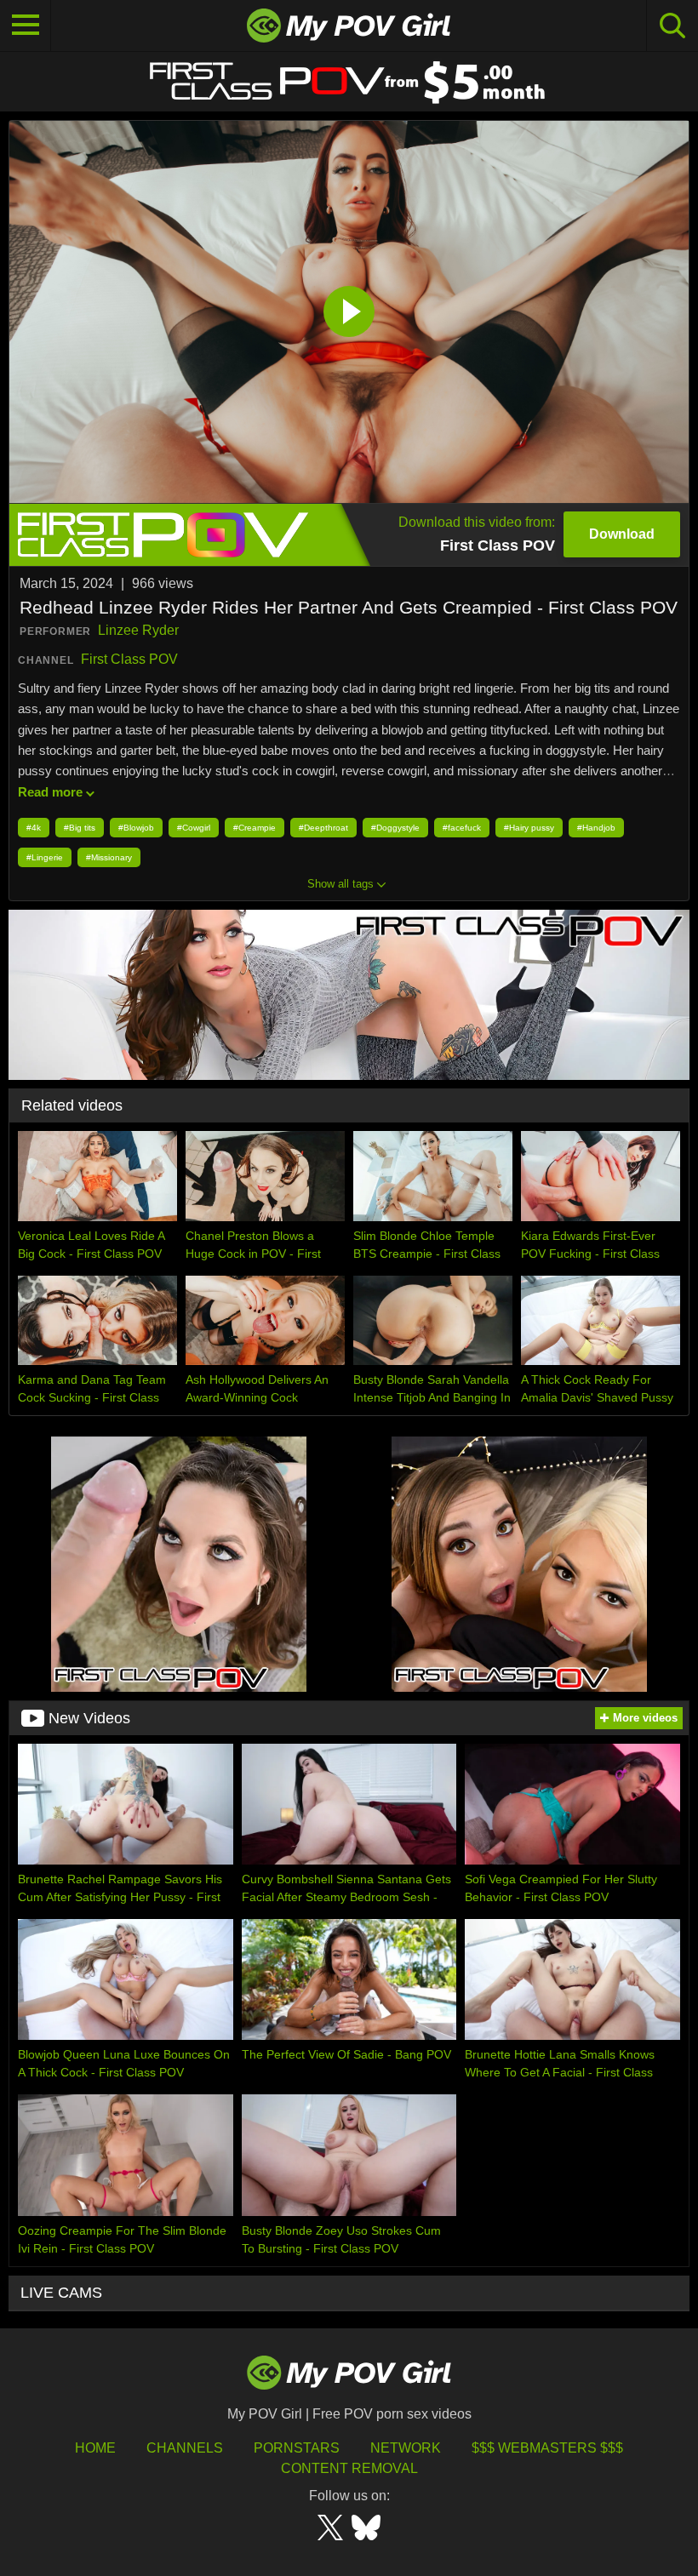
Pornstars (297, 2448)
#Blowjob (136, 828)
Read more (50, 792)
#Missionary (109, 857)
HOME (95, 2448)
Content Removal (349, 2468)
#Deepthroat (323, 828)
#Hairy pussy (529, 828)
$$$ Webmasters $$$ (547, 2448)
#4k (34, 828)
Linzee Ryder (138, 630)
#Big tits (80, 828)
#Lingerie (45, 857)
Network (406, 2448)
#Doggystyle (395, 828)
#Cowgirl (194, 828)
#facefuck (462, 828)
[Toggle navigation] (26, 26)
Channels (185, 2448)
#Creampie (255, 828)
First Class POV (129, 659)
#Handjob (596, 828)
